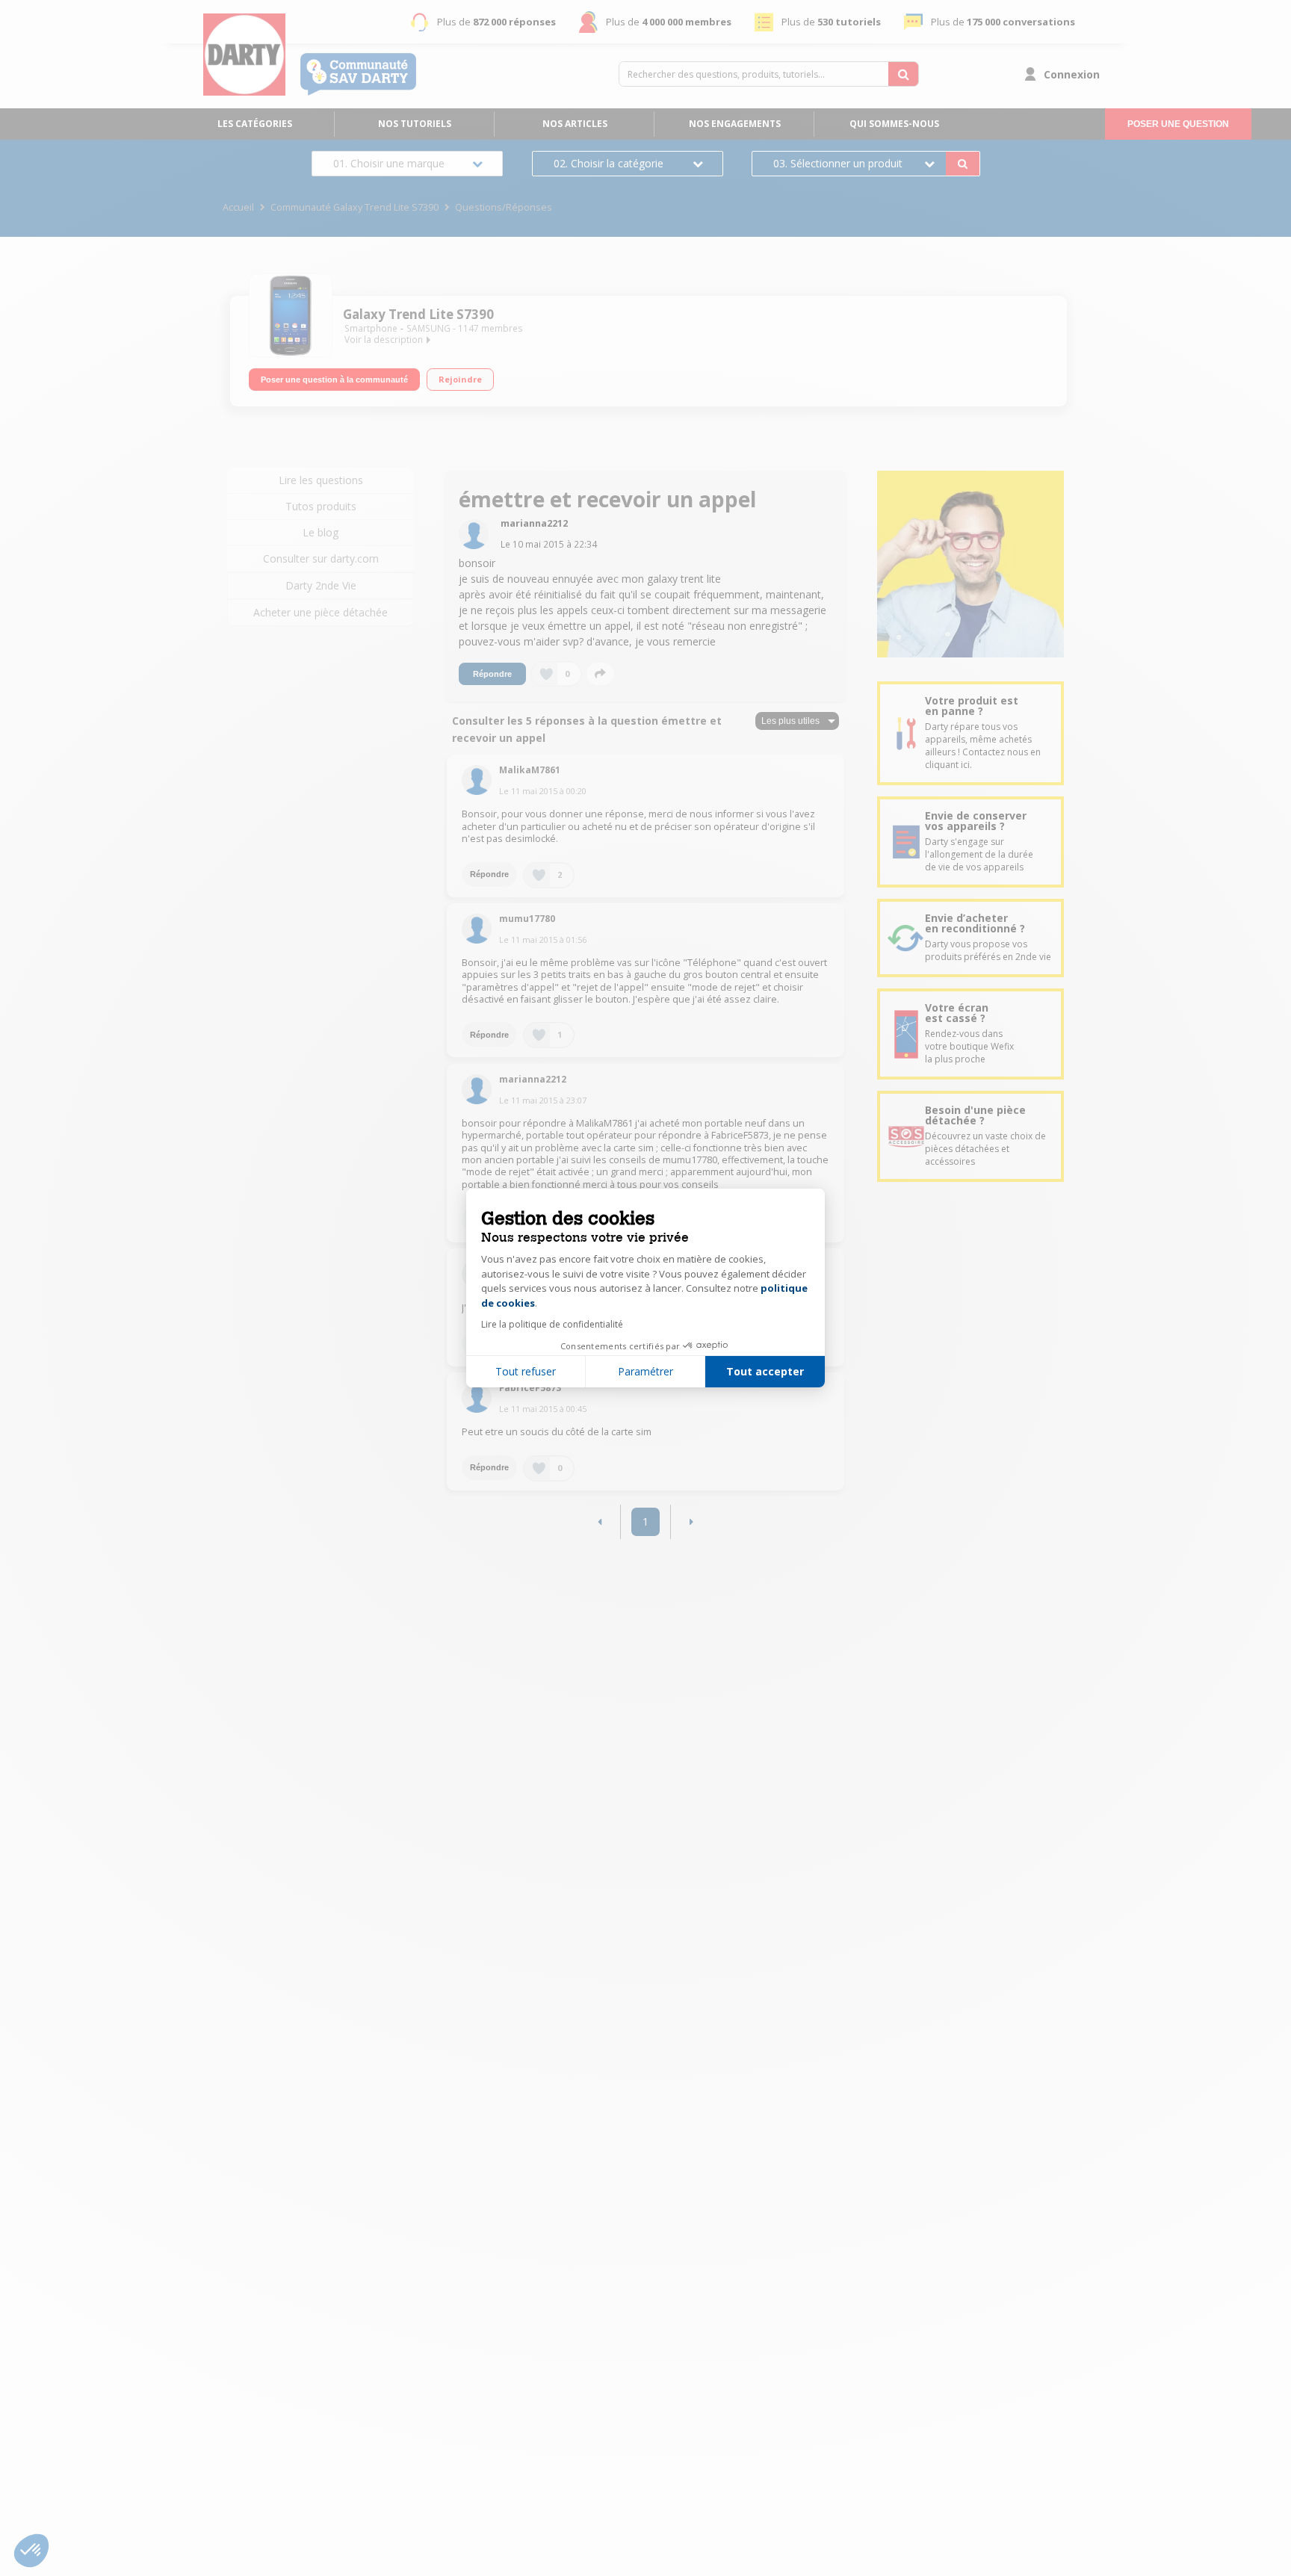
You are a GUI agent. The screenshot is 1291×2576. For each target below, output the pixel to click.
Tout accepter (765, 1371)
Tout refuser (526, 1371)
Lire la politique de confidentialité (552, 1324)
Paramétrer (645, 1371)
